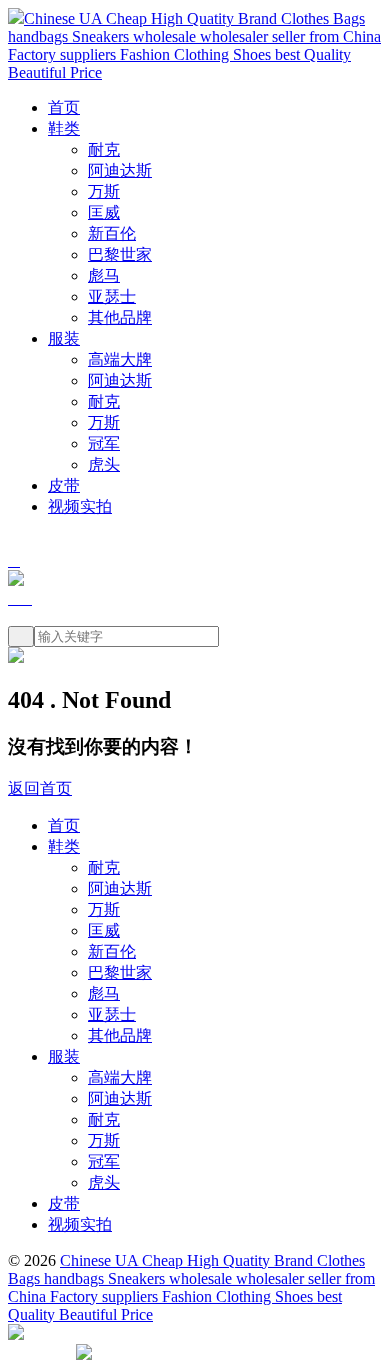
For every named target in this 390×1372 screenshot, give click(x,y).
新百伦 (112, 233)
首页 (64, 107)
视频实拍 (80, 506)
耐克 (104, 149)
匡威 (104, 212)
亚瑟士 (112, 296)
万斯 (104, 191)
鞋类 (64, 128)
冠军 (104, 443)
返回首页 (40, 788)
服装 (64, 338)
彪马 (104, 275)
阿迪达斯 (120, 170)
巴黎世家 (120, 254)
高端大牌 (120, 359)
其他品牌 (120, 317)
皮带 (64, 485)
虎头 (104, 464)
